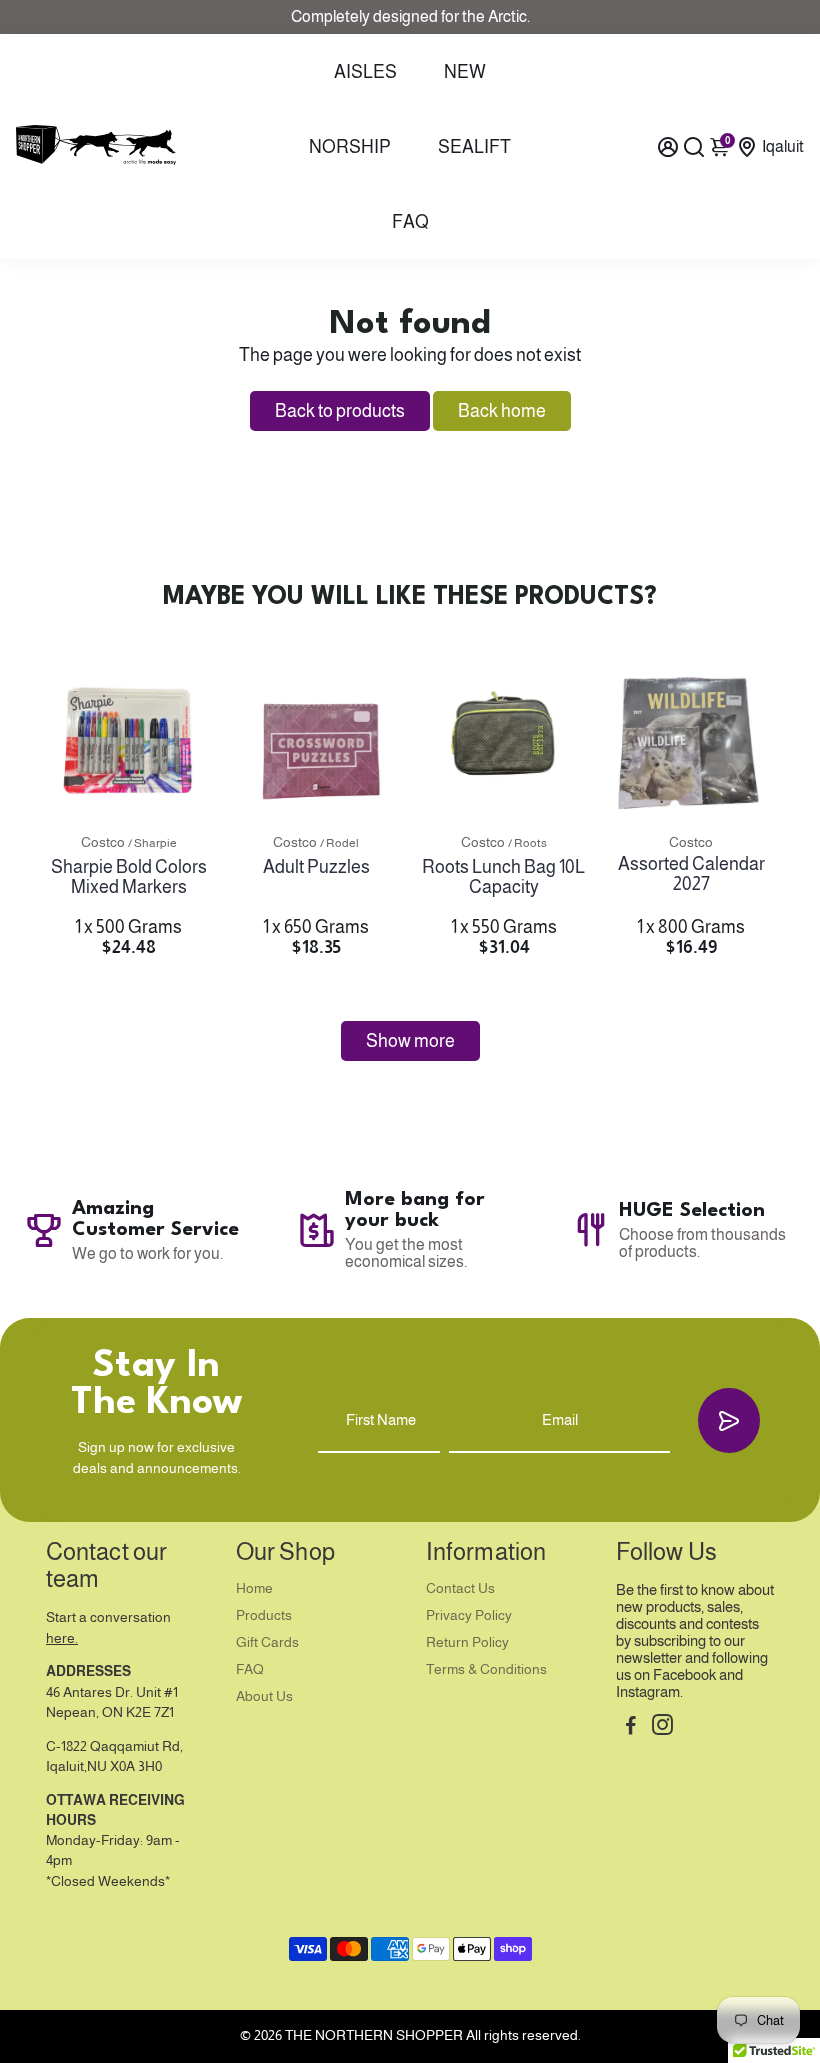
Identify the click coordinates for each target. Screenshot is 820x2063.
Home (254, 1588)
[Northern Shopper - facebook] (631, 1727)
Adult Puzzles (316, 867)
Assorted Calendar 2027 (691, 874)
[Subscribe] (729, 1420)
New (465, 72)
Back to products (340, 411)
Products (264, 1615)
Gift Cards (267, 1642)
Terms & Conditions (486, 1669)
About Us (264, 1696)
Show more (410, 1041)
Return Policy (467, 1642)
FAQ (410, 222)
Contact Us (460, 1588)
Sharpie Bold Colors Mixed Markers (129, 877)
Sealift (474, 147)
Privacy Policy (469, 1615)
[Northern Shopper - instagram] (662, 1727)
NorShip (350, 147)
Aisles (365, 72)
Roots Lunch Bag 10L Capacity (503, 877)
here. (62, 1638)
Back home (502, 411)
